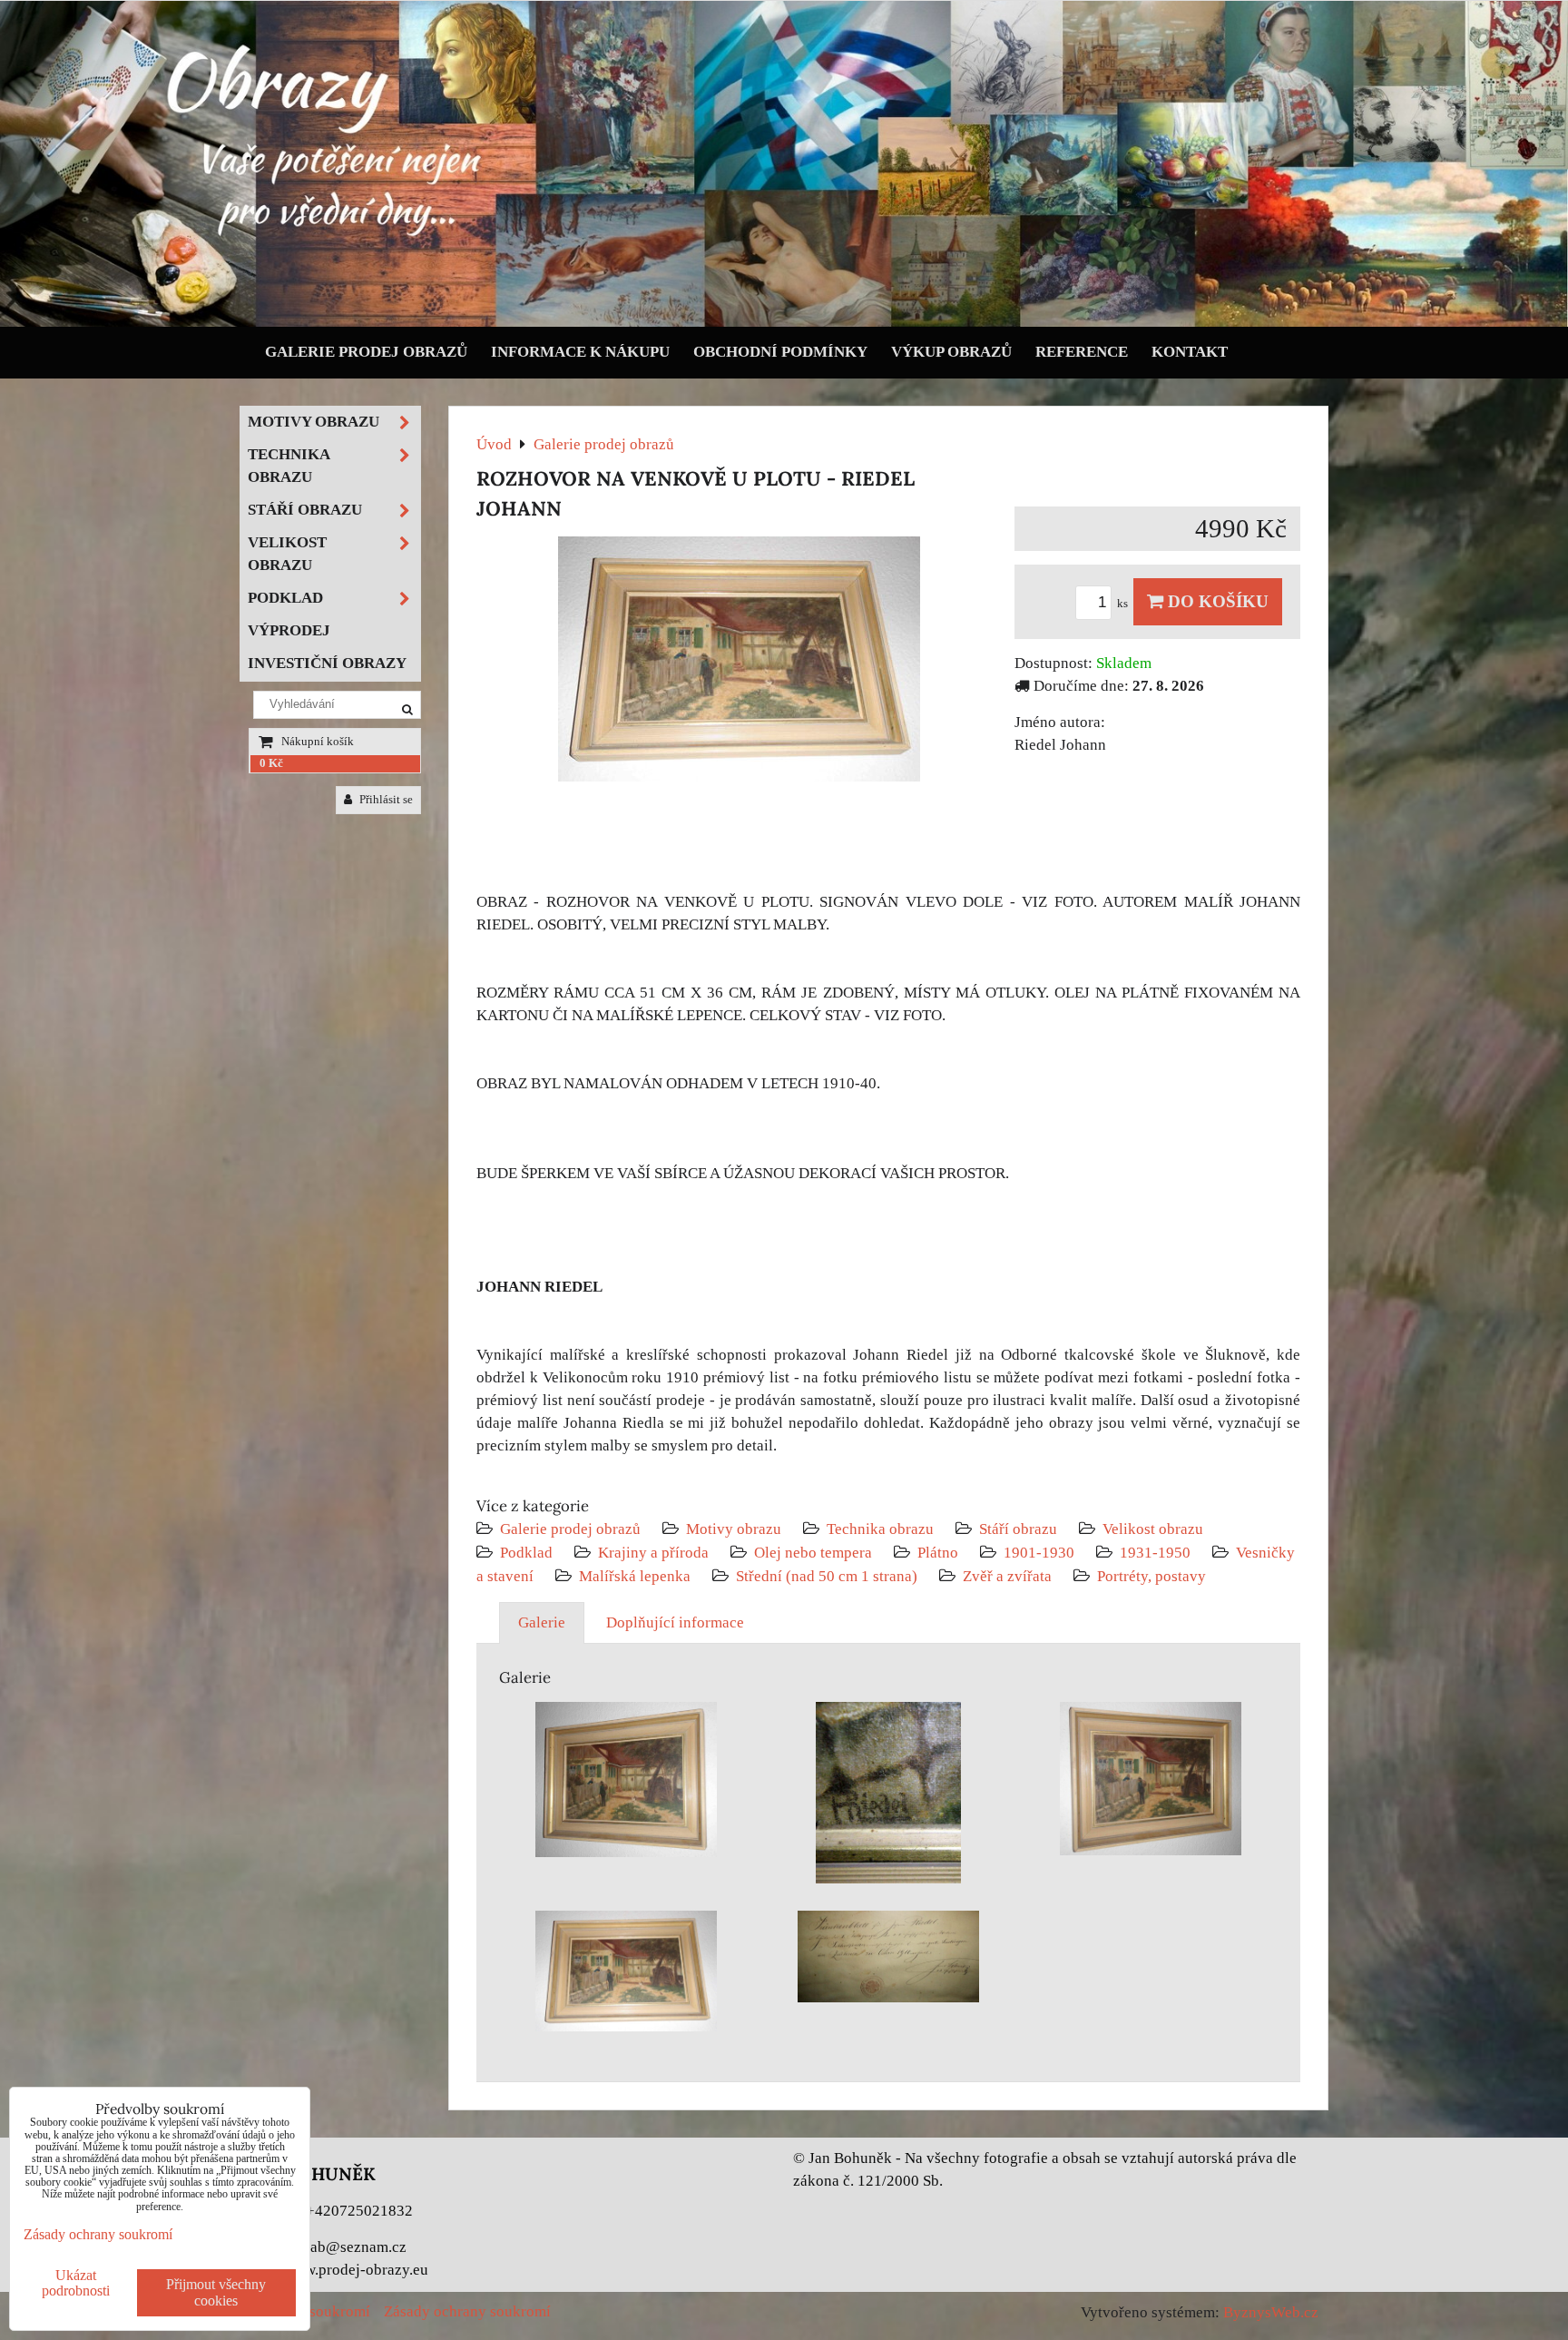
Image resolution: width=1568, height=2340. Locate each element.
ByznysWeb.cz (1271, 2312)
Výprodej (289, 630)
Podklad (526, 1553)
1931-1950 (1155, 1553)
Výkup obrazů (951, 352)
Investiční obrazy (327, 663)
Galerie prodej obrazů (366, 352)
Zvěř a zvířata (1007, 1576)
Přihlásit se (385, 800)
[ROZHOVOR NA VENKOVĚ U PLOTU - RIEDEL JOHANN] (739, 663)
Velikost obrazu (1153, 1529)
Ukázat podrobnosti (76, 2283)
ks (1124, 604)
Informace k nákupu (580, 352)
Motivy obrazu (734, 1529)
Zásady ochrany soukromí (467, 2311)
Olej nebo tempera (813, 1553)
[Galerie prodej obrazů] (784, 323)
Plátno (938, 1553)
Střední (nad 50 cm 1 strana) (827, 1576)
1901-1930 (1039, 1553)
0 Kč (271, 763)
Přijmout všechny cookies (216, 2292)
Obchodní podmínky (780, 352)
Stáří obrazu (1018, 1529)
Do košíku (1216, 601)
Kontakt (1190, 352)
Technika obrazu (880, 1529)
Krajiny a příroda (653, 1553)
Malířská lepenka (635, 1576)
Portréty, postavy (1151, 1576)
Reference (1082, 352)
